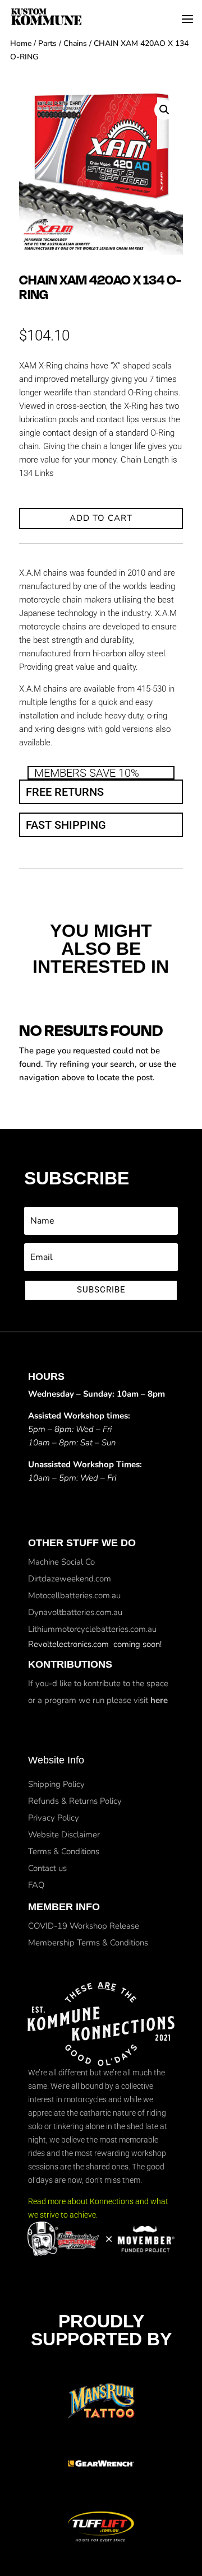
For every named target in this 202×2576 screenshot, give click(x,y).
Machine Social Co (61, 1562)
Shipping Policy (56, 1784)
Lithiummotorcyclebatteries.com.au (92, 1629)
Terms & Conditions (64, 1851)
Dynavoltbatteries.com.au (75, 1612)
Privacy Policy (54, 1818)
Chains (75, 43)
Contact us (47, 1868)
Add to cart (101, 518)
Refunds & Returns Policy (75, 1801)
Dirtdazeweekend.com (70, 1579)
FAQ (36, 1885)
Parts (47, 43)
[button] (164, 110)
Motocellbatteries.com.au (74, 1595)
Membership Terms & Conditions (88, 1943)
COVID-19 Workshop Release (84, 1926)
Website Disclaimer (64, 1835)
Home (21, 43)
